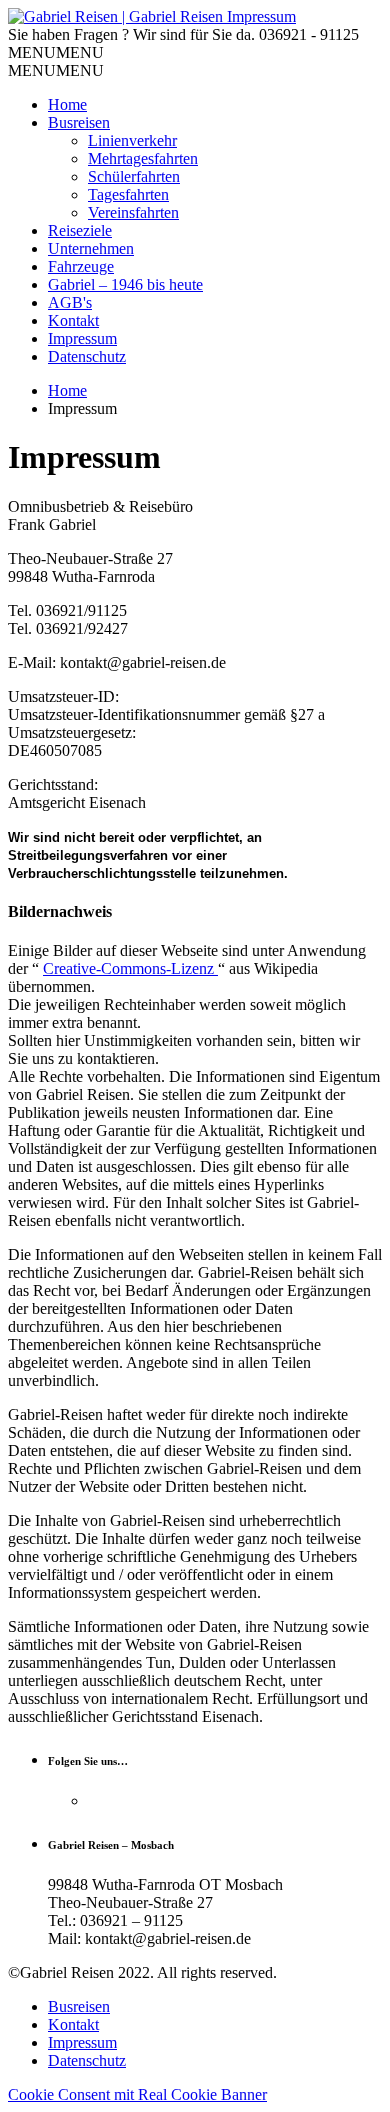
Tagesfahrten (128, 194)
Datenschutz (87, 356)
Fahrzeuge (81, 266)
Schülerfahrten (134, 176)
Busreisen (79, 122)
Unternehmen (91, 248)
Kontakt (73, 320)
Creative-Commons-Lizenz (130, 968)
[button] (56, 52)
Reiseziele (80, 230)
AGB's (70, 302)
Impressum (82, 338)
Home (67, 104)
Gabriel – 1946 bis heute (125, 284)
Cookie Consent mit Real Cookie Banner (137, 2094)
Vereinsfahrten (133, 212)
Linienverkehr (132, 140)
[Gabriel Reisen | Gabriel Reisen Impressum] (152, 16)
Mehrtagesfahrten (143, 158)
